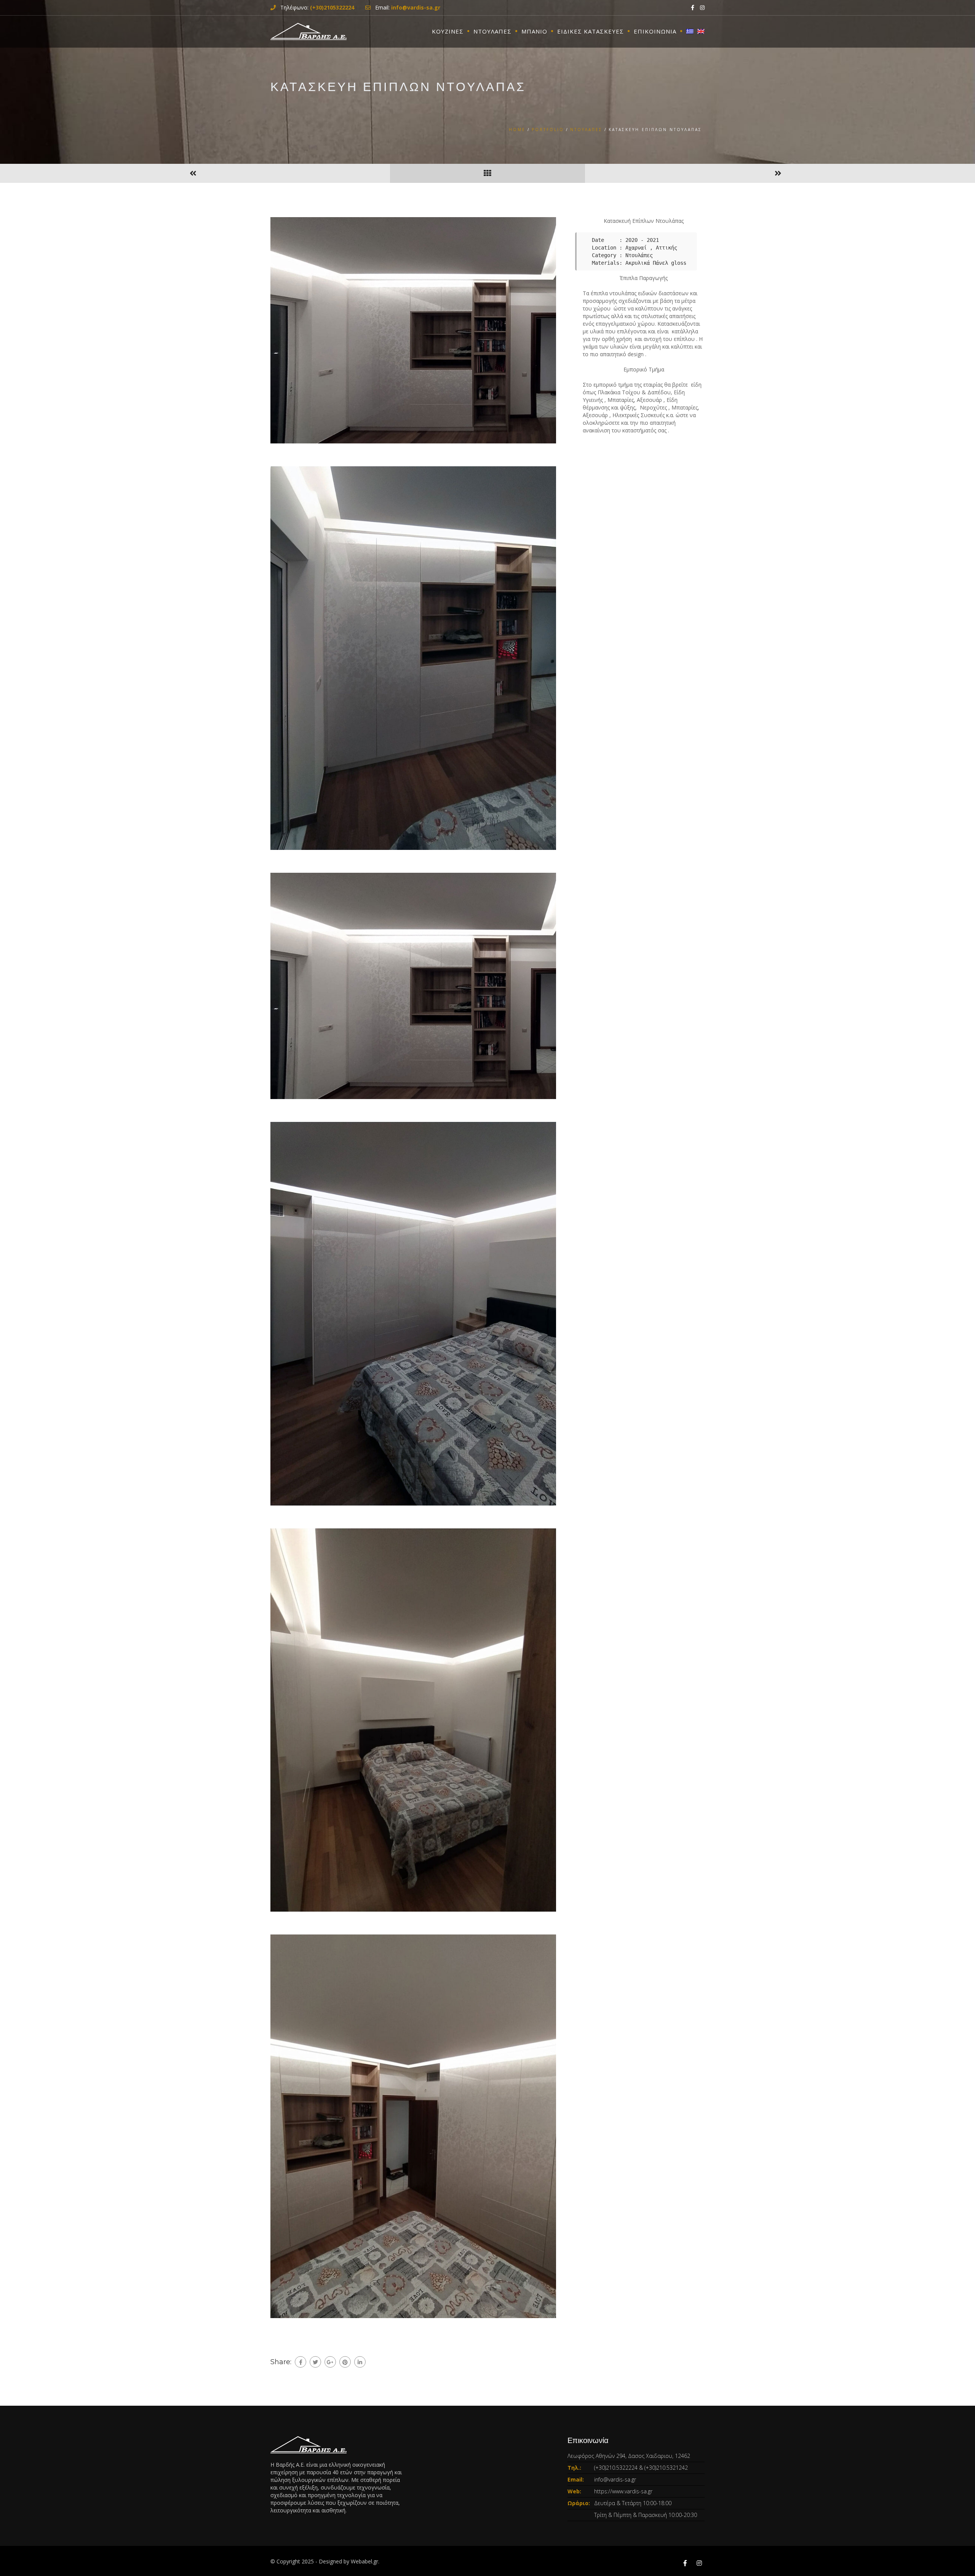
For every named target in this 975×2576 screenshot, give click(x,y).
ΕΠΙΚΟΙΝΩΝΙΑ (655, 31)
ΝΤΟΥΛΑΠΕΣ (492, 31)
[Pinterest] (345, 2362)
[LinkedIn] (360, 2362)
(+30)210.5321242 (666, 2468)
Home (517, 130)
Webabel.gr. (365, 2561)
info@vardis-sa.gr (615, 2479)
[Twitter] (315, 2362)
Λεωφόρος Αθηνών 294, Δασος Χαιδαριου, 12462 (629, 2456)
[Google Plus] (330, 2362)
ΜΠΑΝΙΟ (534, 31)
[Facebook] (300, 2362)
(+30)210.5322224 (616, 2468)
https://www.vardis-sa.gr (623, 2491)
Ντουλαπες (586, 130)
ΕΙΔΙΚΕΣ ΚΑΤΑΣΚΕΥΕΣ (591, 31)
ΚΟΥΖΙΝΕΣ (448, 31)
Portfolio (548, 130)
